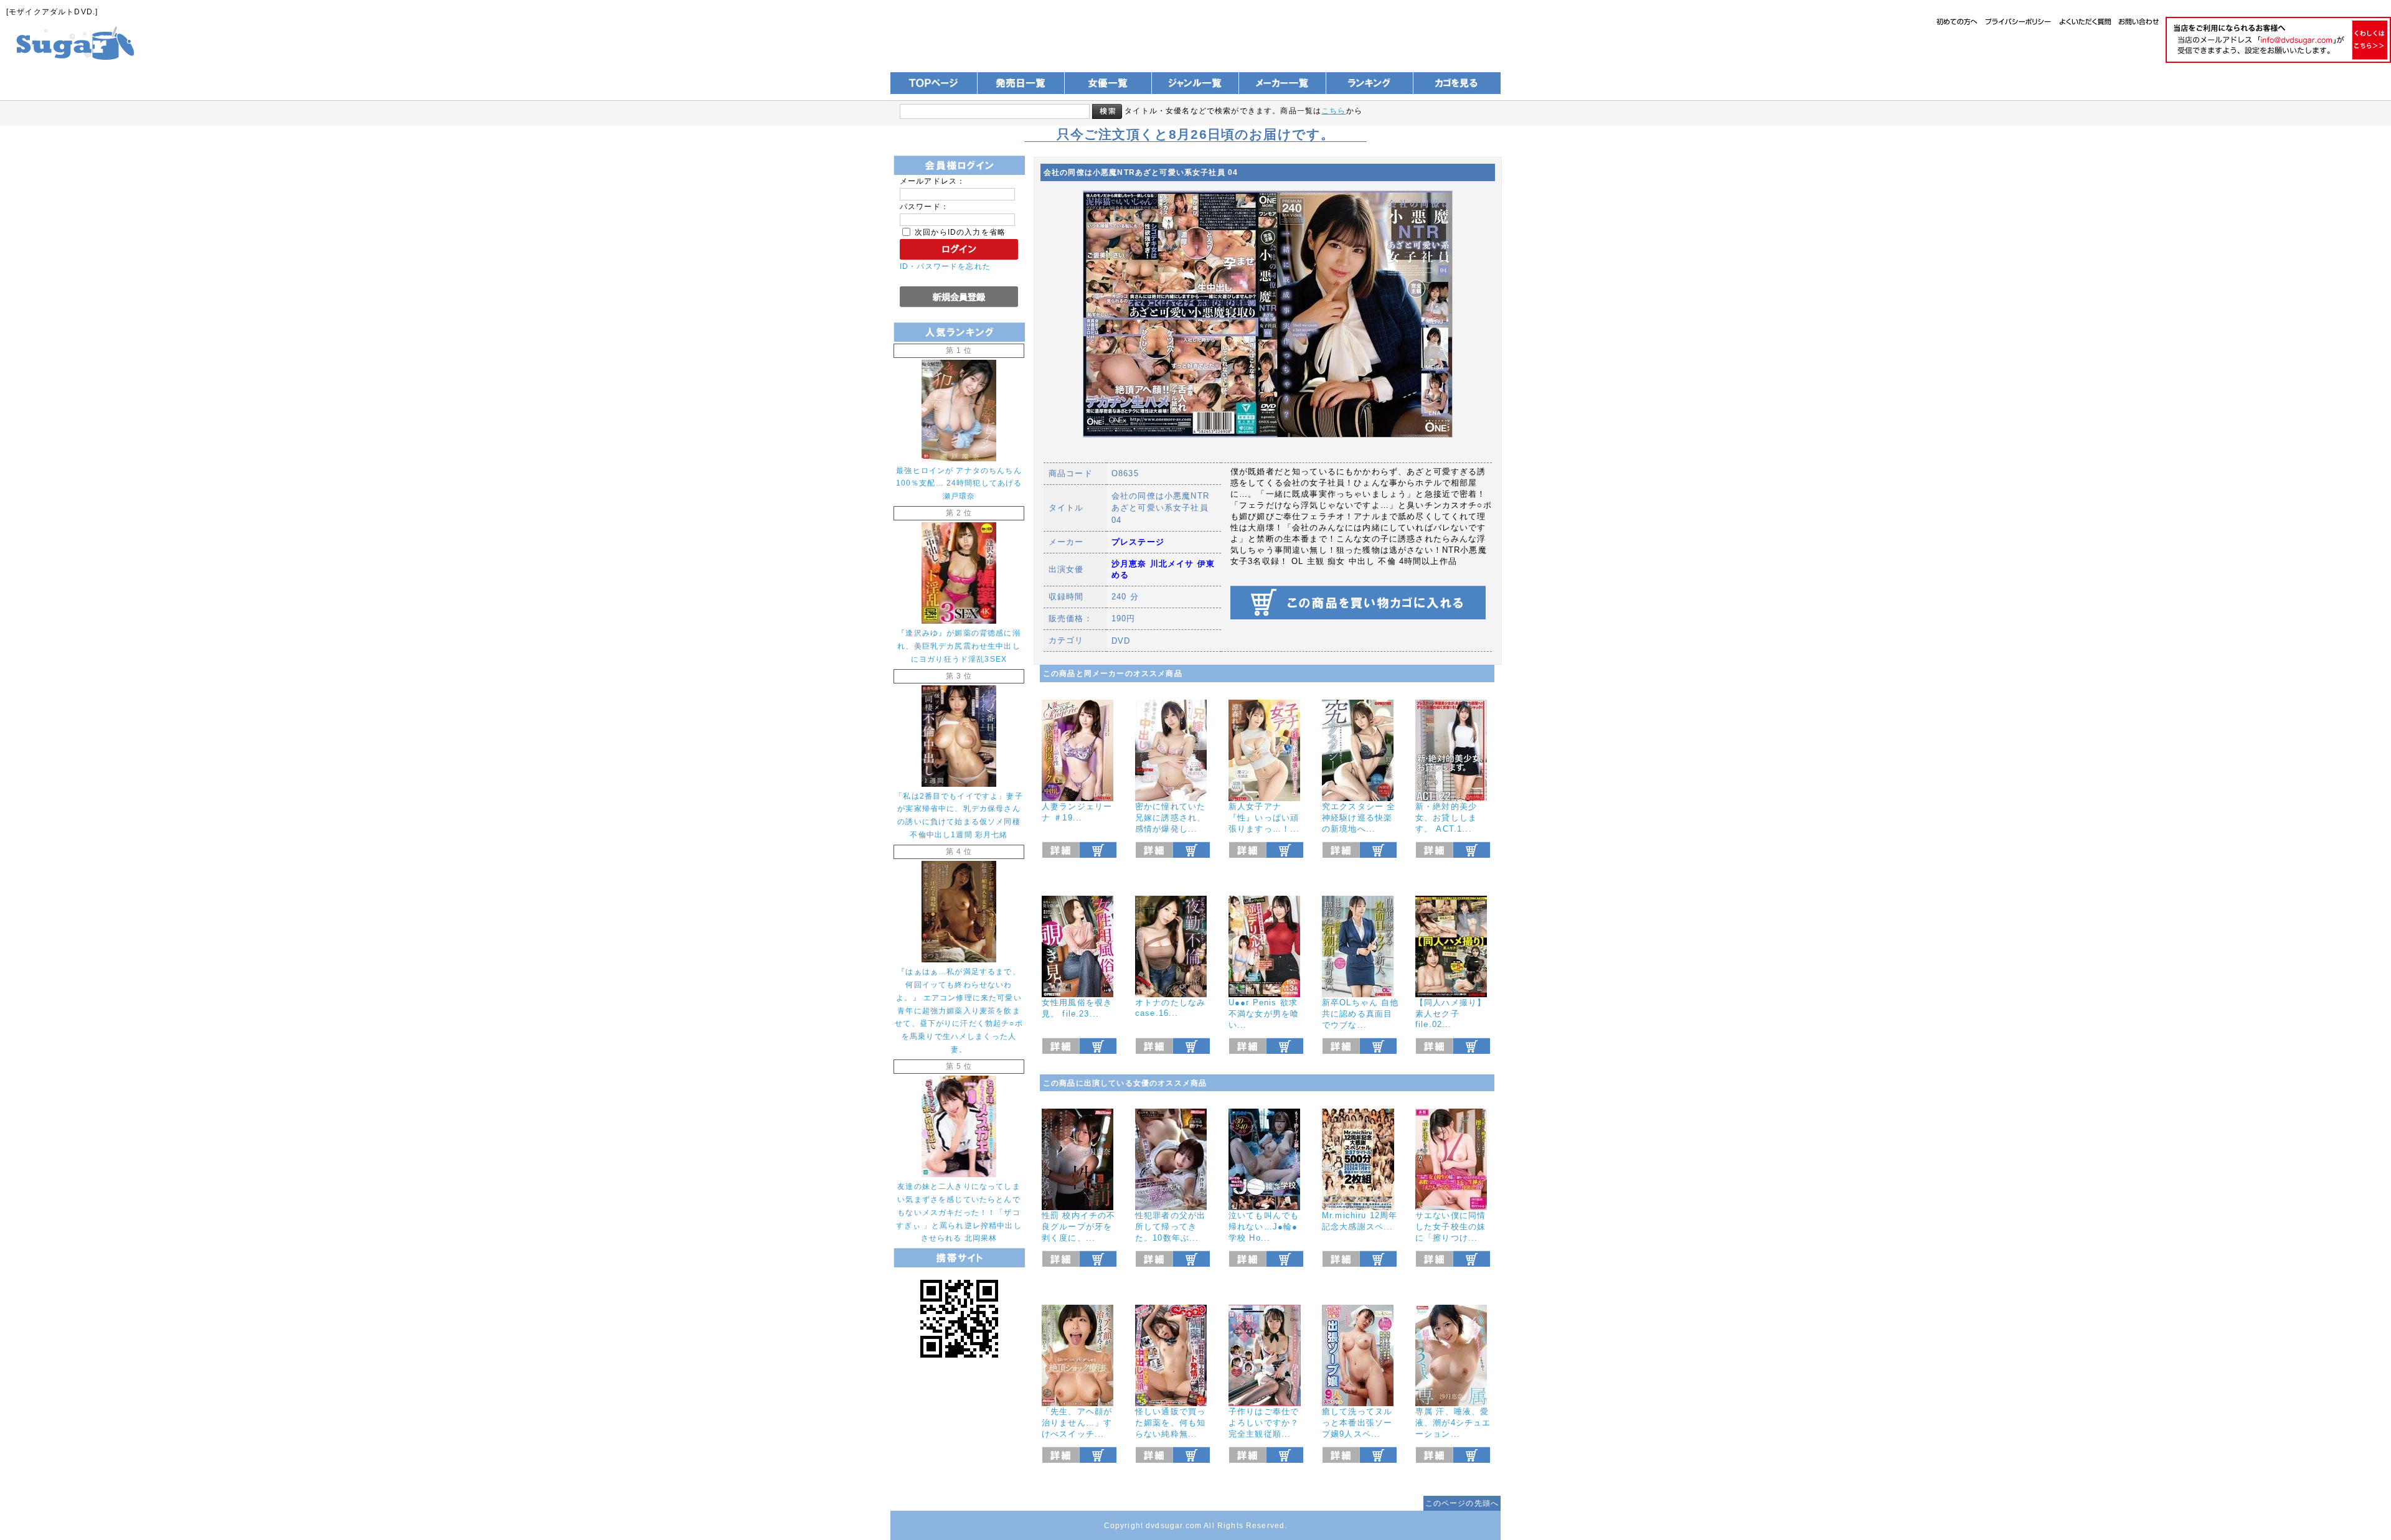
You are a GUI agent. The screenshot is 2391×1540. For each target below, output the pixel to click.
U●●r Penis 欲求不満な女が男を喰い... (1264, 1014)
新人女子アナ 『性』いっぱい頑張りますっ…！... (1264, 818)
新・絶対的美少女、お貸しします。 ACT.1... (1446, 818)
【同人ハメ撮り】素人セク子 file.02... (1450, 1013)
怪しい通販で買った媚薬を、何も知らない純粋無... (1170, 1423)
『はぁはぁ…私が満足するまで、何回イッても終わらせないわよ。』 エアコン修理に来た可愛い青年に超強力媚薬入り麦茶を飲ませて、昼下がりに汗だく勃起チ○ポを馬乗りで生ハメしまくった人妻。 (959, 1010)
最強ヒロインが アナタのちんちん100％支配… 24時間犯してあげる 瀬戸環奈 (959, 483)
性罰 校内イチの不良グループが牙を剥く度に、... (1078, 1227)
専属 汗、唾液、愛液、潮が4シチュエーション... (1453, 1423)
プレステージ (1138, 542)
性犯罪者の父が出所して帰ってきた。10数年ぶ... (1170, 1227)
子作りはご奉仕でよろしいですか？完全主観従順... (1264, 1423)
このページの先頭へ (1462, 1503)
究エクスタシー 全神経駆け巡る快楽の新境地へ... (1359, 818)
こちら (1333, 110)
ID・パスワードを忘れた (945, 266)
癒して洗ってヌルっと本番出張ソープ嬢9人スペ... (1357, 1423)
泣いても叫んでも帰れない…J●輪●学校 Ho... (1264, 1227)
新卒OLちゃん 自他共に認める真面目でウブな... (1361, 1014)
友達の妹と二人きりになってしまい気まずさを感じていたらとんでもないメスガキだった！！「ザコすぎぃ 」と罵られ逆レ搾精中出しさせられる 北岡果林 (959, 1212)
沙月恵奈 (1129, 564)
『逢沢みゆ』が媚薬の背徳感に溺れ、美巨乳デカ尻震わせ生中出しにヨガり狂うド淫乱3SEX (959, 646)
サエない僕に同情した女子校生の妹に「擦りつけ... (1450, 1227)
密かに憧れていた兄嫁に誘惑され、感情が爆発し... (1170, 818)
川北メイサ (1172, 564)
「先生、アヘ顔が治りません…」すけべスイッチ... (1077, 1423)
